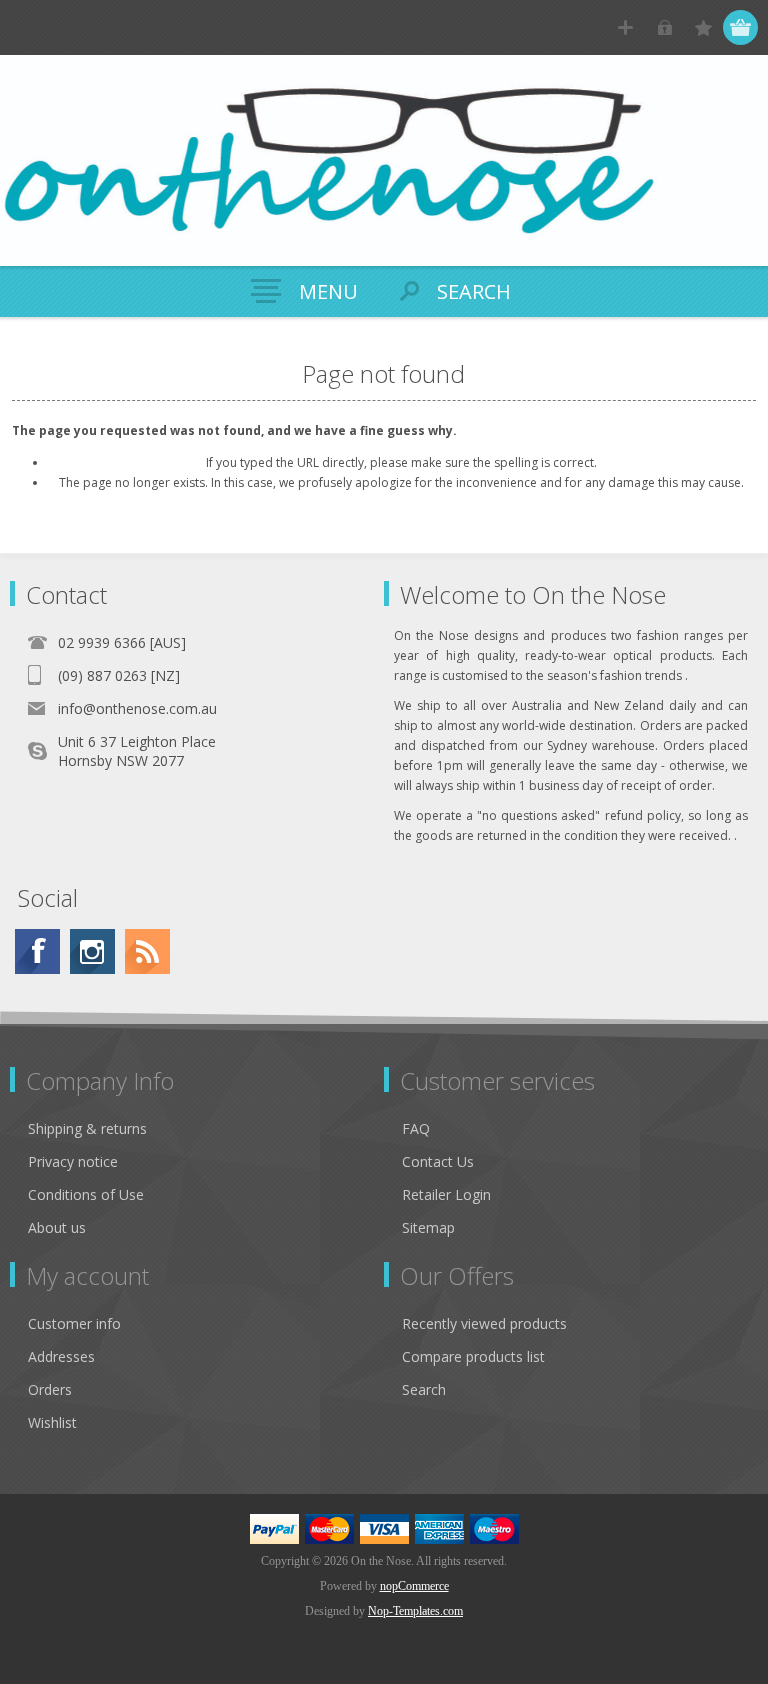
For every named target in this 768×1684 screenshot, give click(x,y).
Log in (664, 27)
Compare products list (473, 1356)
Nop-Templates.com (415, 1611)
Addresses (61, 1356)
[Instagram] (92, 951)
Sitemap (428, 1227)
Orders (50, 1389)
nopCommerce (414, 1586)
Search (424, 1389)
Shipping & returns (87, 1128)
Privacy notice (73, 1161)
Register (625, 27)
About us (57, 1227)
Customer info (74, 1323)
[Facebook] (37, 951)
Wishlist (52, 1422)
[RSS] (147, 951)
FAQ (416, 1128)
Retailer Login (446, 1194)
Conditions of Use (86, 1194)
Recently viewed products (484, 1323)
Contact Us (438, 1161)
